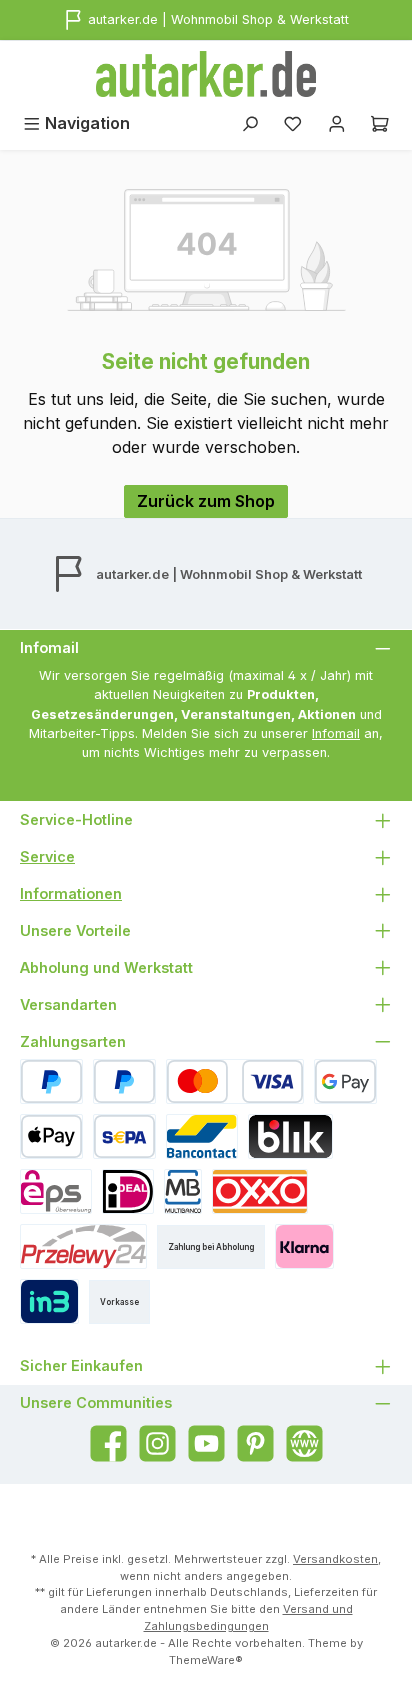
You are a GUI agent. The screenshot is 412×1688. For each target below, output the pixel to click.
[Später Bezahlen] (124, 1081)
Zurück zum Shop (206, 501)
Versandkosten (335, 1559)
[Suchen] (250, 123)
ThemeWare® (206, 1660)
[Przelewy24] (83, 1246)
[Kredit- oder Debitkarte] (235, 1081)
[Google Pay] (345, 1081)
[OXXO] (260, 1191)
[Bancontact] (202, 1136)
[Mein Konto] (337, 123)
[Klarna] (304, 1246)
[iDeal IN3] (49, 1301)
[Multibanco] (183, 1191)
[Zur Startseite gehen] (206, 74)
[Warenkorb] (380, 123)
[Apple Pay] (51, 1136)
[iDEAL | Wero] (128, 1191)
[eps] (56, 1191)
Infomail (336, 733)
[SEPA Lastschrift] (124, 1136)
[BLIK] (290, 1136)
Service (47, 856)
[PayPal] (51, 1081)
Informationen (71, 893)
